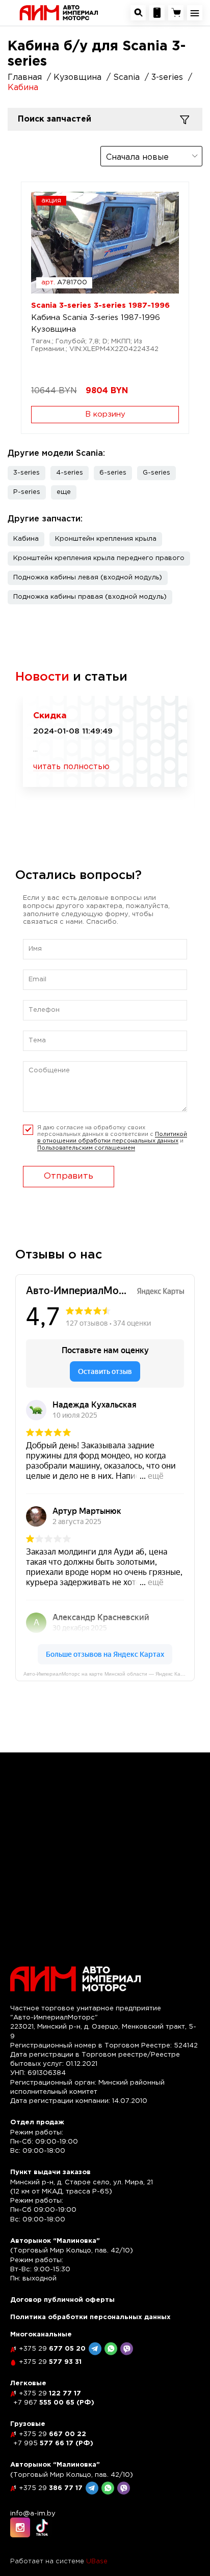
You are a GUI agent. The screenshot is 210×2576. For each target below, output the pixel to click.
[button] (64, 492)
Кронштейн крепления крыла (106, 539)
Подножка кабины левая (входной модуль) (88, 578)
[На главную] (59, 12)
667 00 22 (52, 2434)
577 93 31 (50, 2362)
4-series (70, 473)
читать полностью (71, 767)
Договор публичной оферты (62, 2300)
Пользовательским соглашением (86, 1148)
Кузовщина (54, 329)
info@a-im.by (33, 2514)
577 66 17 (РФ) (53, 2443)
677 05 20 (52, 2349)
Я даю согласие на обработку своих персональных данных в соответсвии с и (112, 1138)
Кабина (26, 539)
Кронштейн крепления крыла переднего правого (99, 558)
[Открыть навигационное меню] (195, 13)
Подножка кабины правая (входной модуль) (90, 597)
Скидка (50, 716)
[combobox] (151, 156)
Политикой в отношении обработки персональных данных (112, 1138)
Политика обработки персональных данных (90, 2317)
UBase (97, 2562)
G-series (156, 473)
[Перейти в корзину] (176, 13)
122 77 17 (50, 2394)
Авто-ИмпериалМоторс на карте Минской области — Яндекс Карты (107, 1674)
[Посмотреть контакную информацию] (157, 13)
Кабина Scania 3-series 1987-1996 (96, 318)
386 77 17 (51, 2488)
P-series (27, 492)
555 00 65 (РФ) (54, 2403)
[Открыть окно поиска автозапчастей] (138, 13)
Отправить (69, 1176)
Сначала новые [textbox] (137, 157)
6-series (113, 473)
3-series (27, 473)
